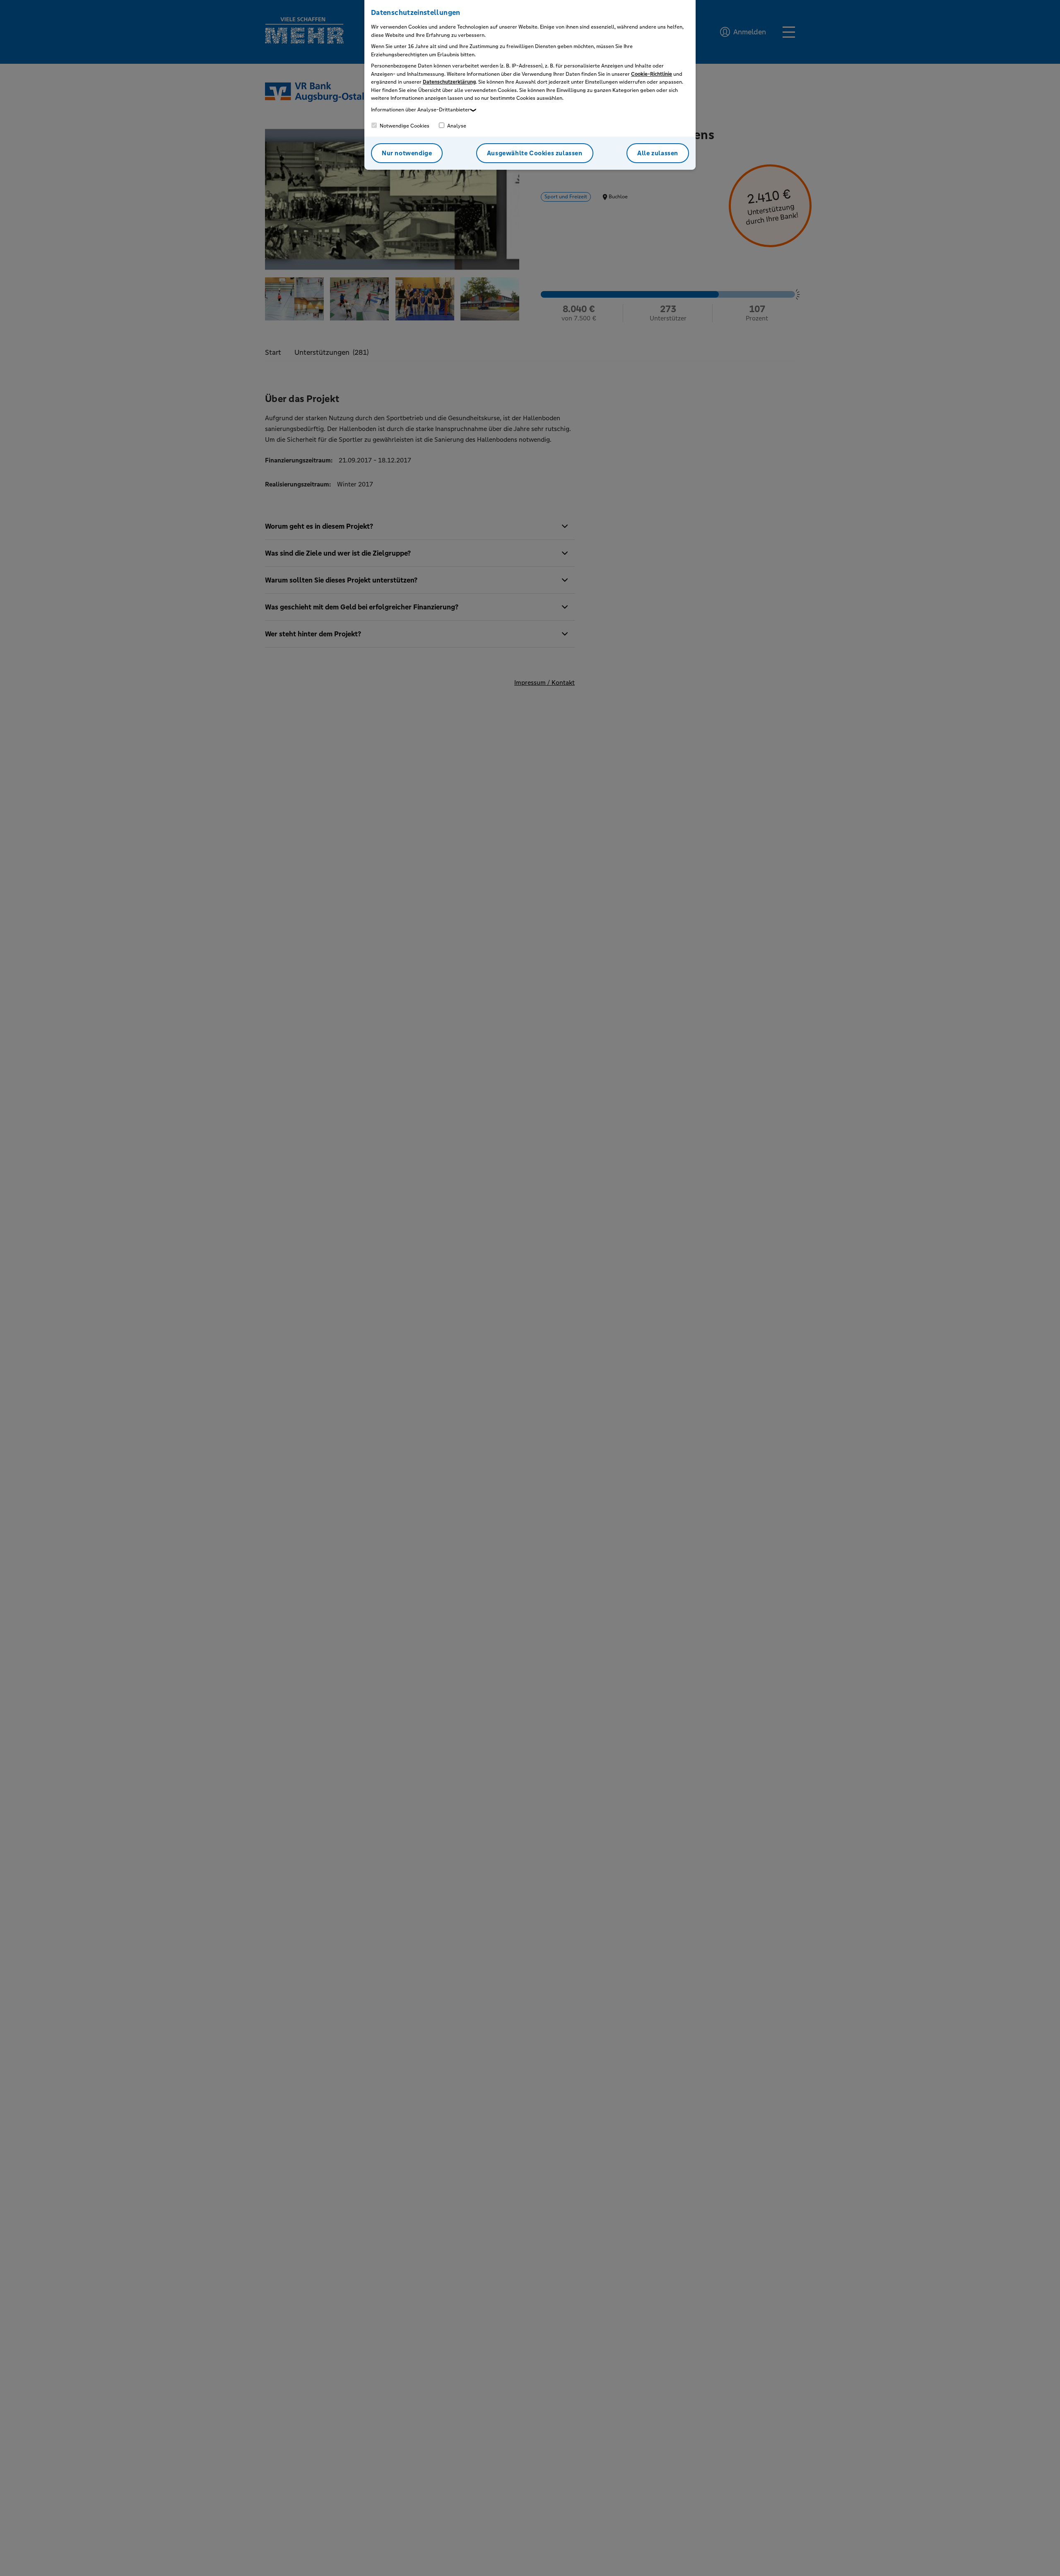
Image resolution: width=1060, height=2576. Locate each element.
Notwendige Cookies (404, 126)
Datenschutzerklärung (449, 82)
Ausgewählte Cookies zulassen (535, 153)
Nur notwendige (407, 153)
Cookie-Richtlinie (652, 74)
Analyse (456, 126)
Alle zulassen (658, 153)
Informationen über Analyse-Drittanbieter (420, 110)
